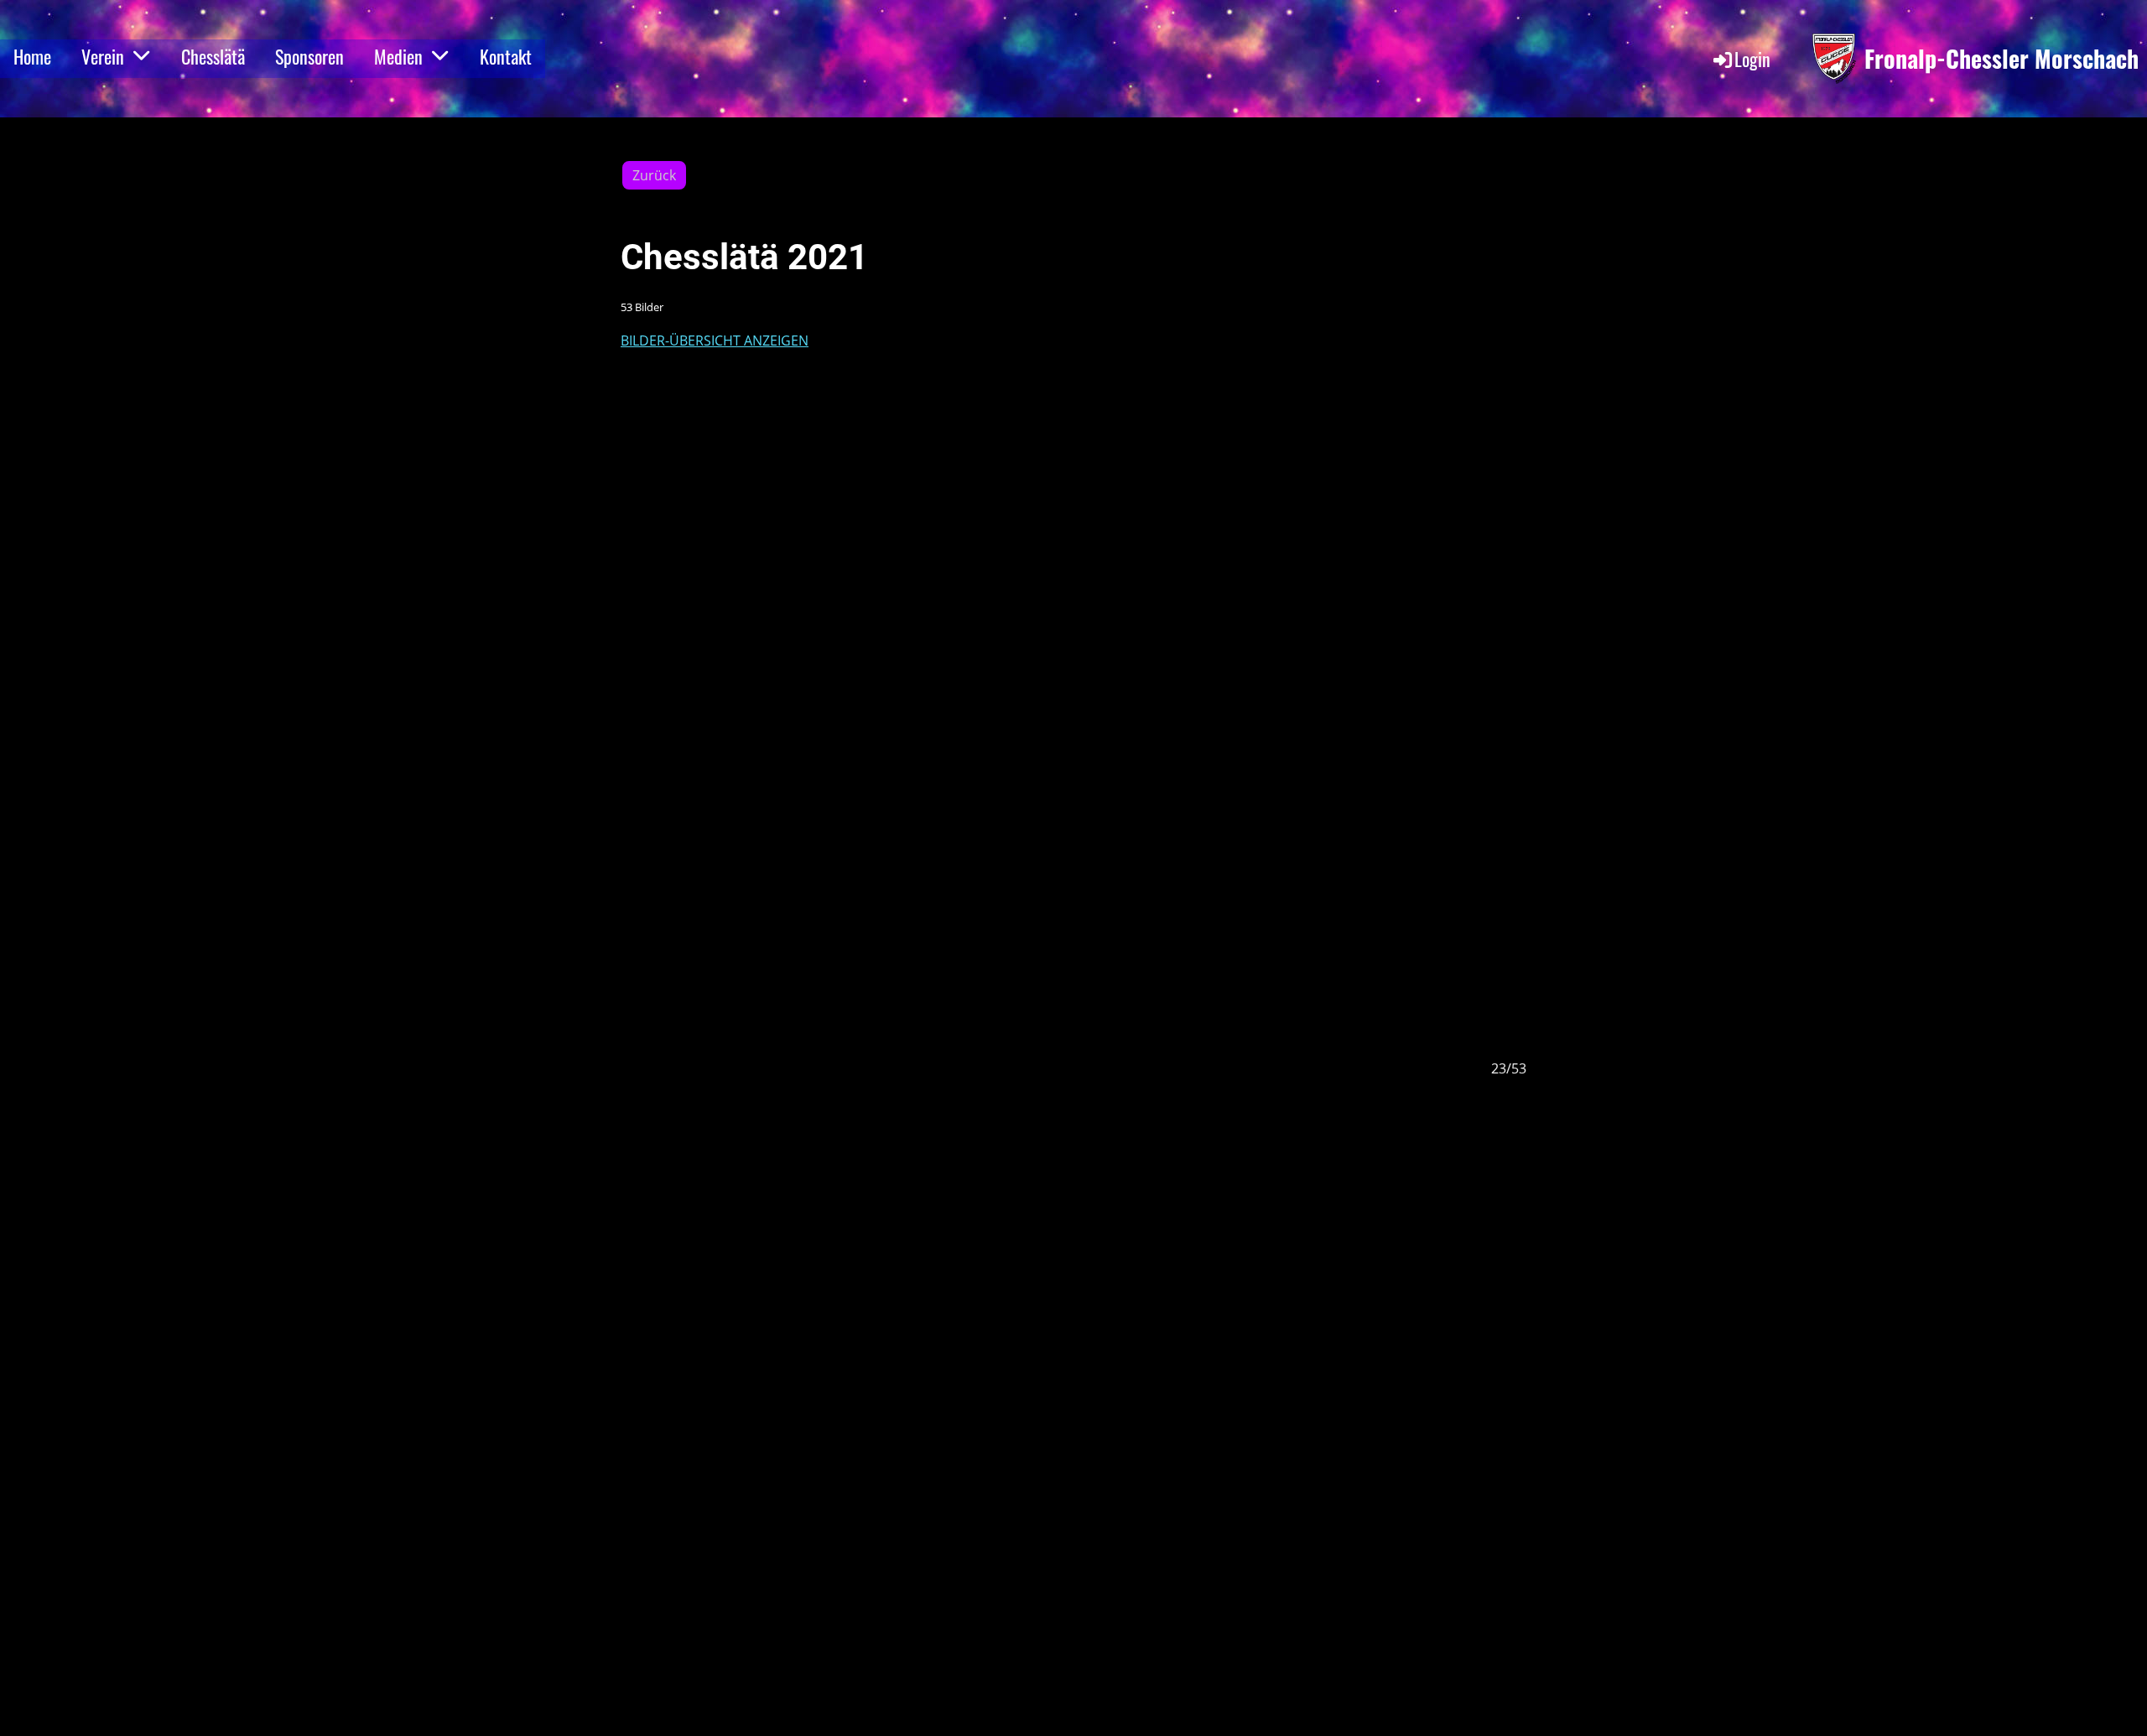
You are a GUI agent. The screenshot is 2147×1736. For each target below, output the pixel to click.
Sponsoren (309, 56)
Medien (398, 56)
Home (32, 56)
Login (1752, 59)
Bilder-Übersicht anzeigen (715, 340)
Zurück (654, 175)
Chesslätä (213, 56)
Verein (103, 56)
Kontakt (506, 56)
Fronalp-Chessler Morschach (2001, 58)
